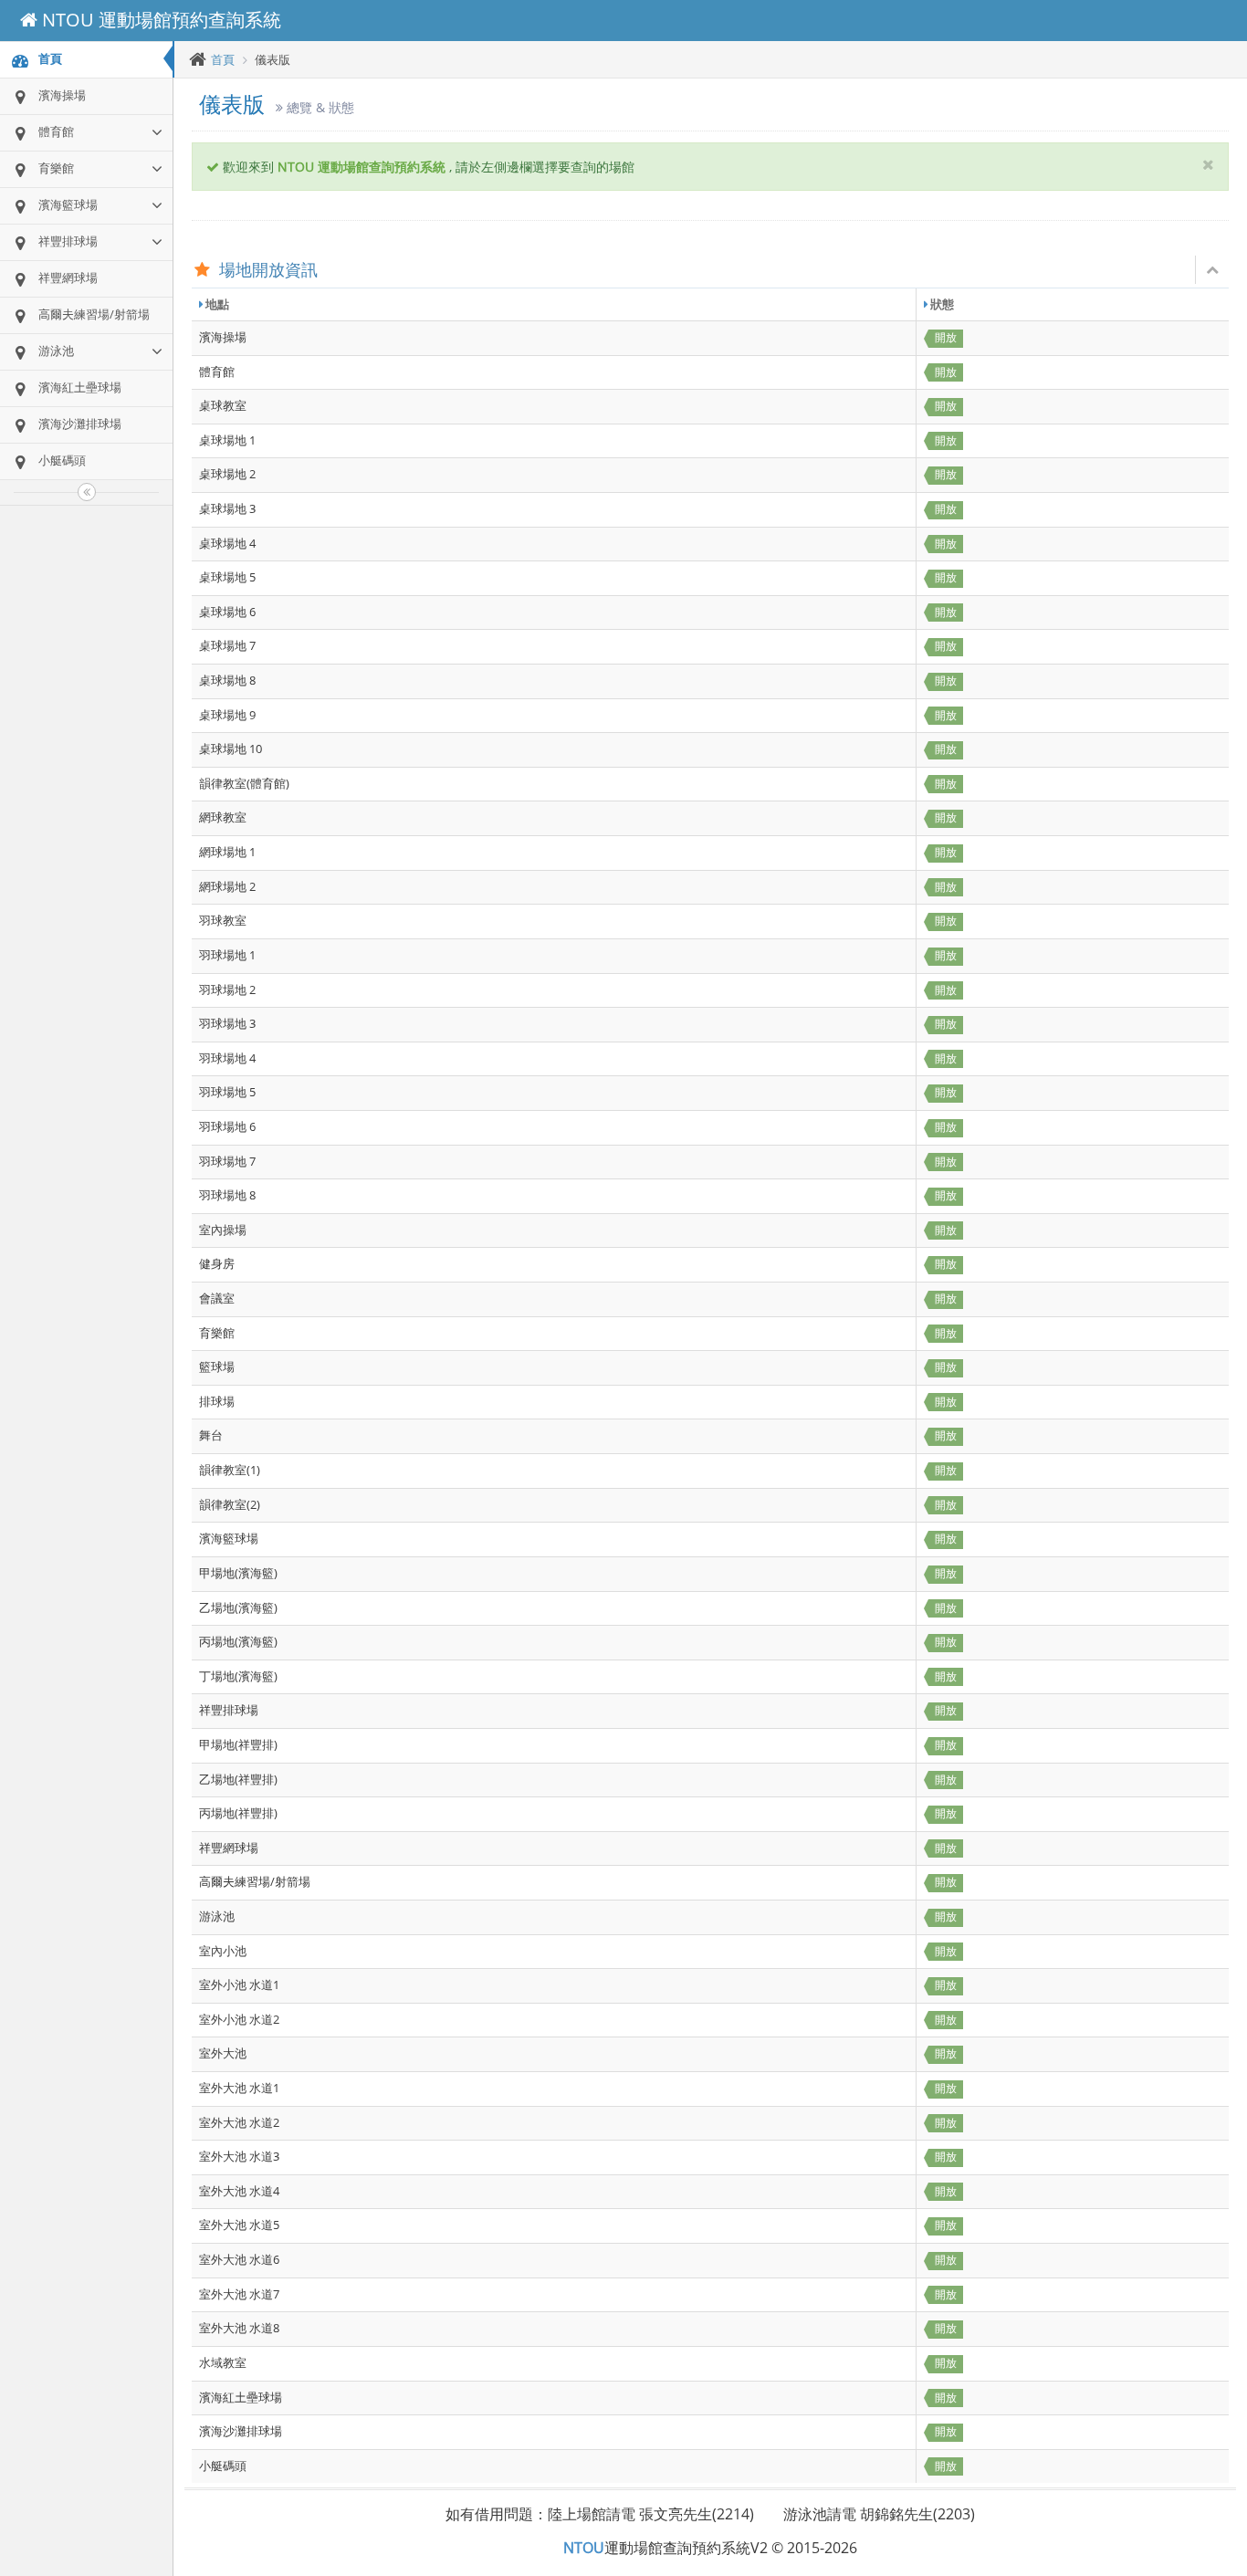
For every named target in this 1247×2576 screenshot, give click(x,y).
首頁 (223, 59)
